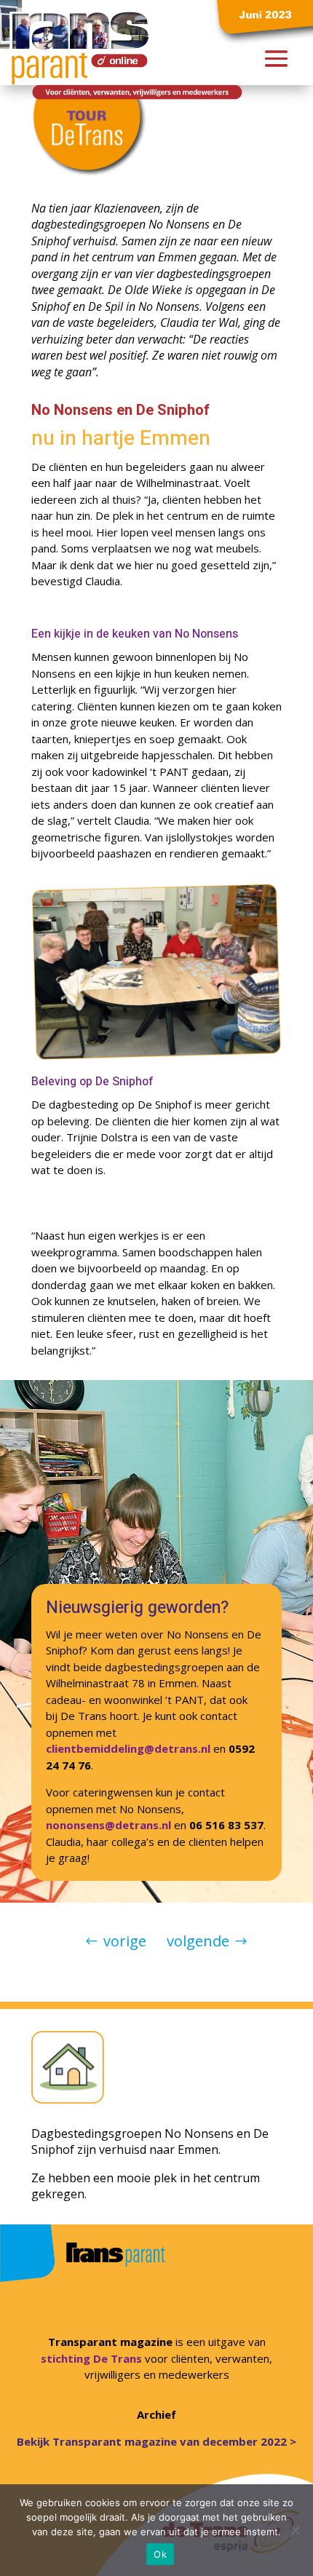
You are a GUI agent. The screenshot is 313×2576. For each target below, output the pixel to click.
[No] (295, 2530)
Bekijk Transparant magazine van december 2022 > (156, 2441)
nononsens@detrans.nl (108, 1825)
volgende (198, 1941)
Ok (160, 2554)
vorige (125, 1941)
